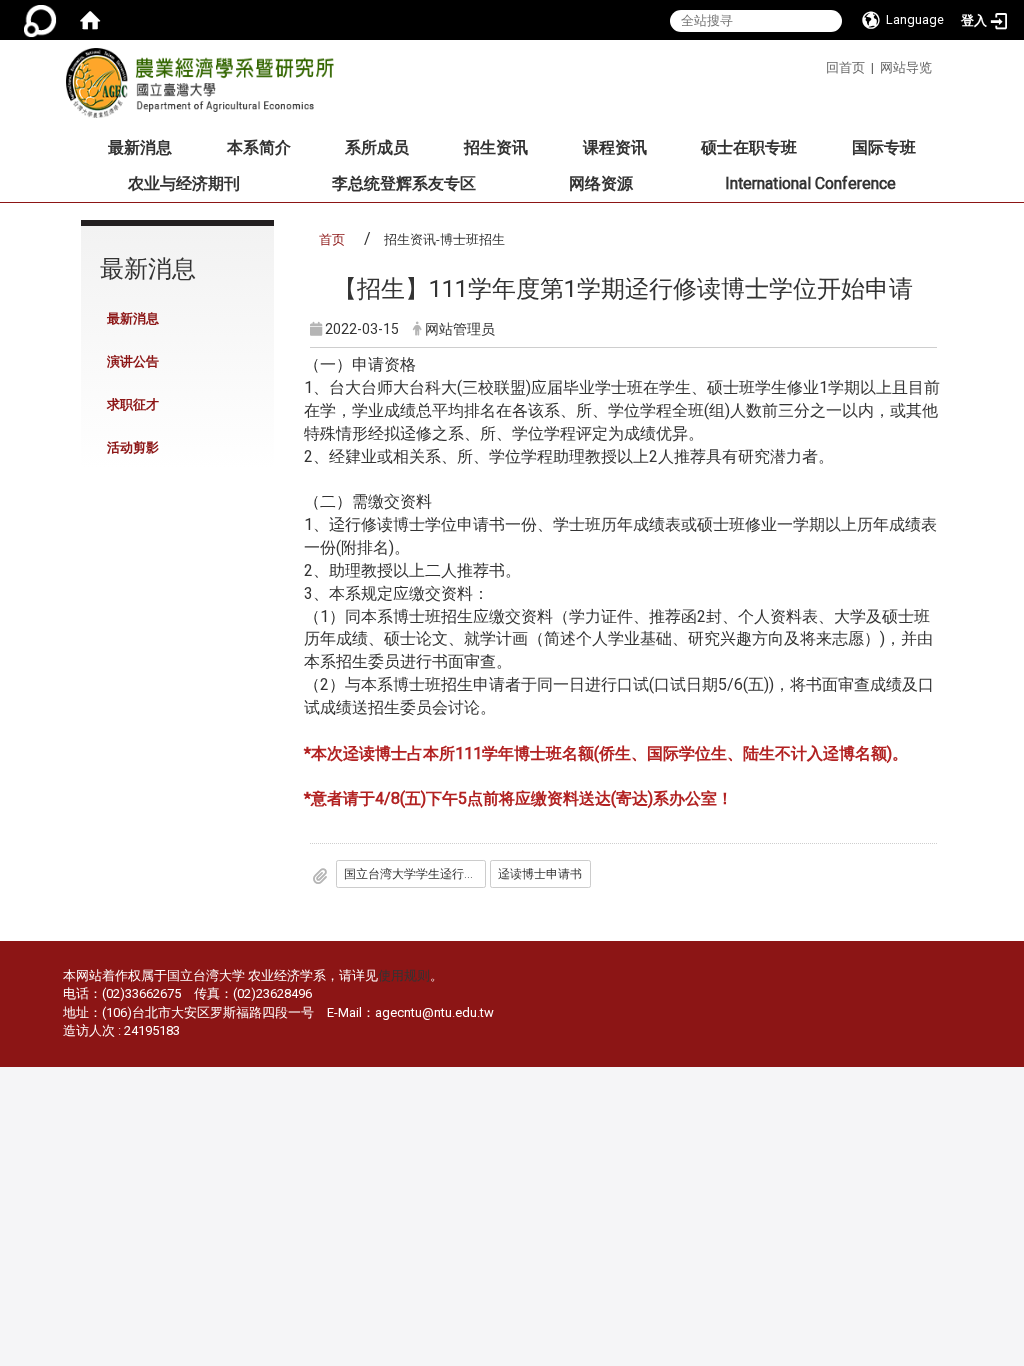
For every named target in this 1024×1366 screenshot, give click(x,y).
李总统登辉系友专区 (404, 183)
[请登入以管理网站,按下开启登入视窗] (40, 20)
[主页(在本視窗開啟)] (199, 89)
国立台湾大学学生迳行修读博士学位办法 (415, 874)
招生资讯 (496, 147)
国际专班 (884, 147)
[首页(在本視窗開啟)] (90, 20)
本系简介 (259, 147)
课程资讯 (615, 147)
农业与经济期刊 (184, 183)
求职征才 (133, 404)
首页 (332, 239)
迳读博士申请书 (540, 874)
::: (818, 64)
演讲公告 (133, 361)
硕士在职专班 (749, 147)
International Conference (810, 183)
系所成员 (377, 147)
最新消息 (140, 147)
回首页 (845, 67)
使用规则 (404, 975)
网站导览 (906, 67)
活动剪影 (133, 447)
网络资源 (601, 183)
